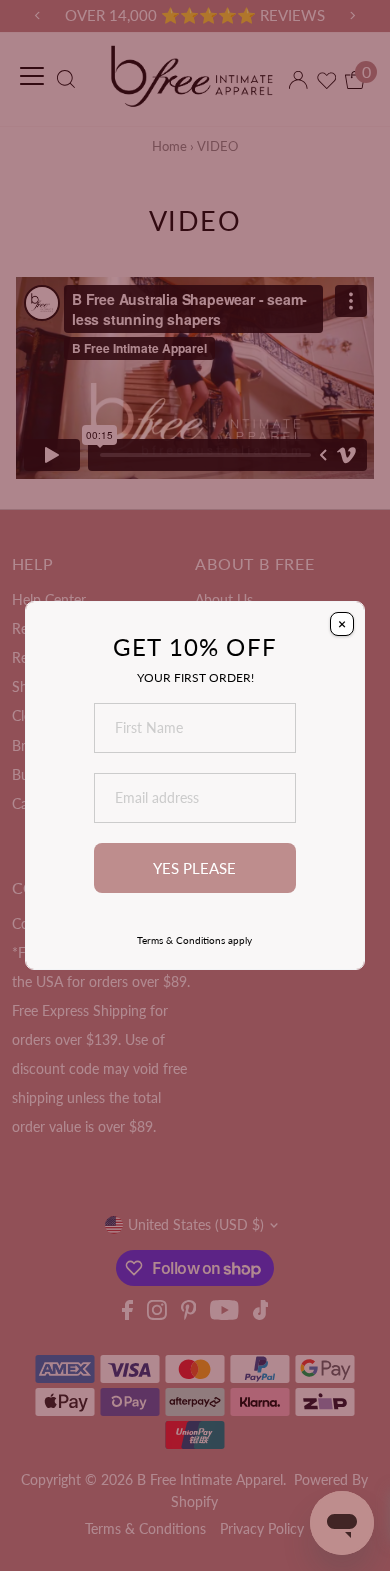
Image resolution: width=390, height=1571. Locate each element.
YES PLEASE (194, 868)
